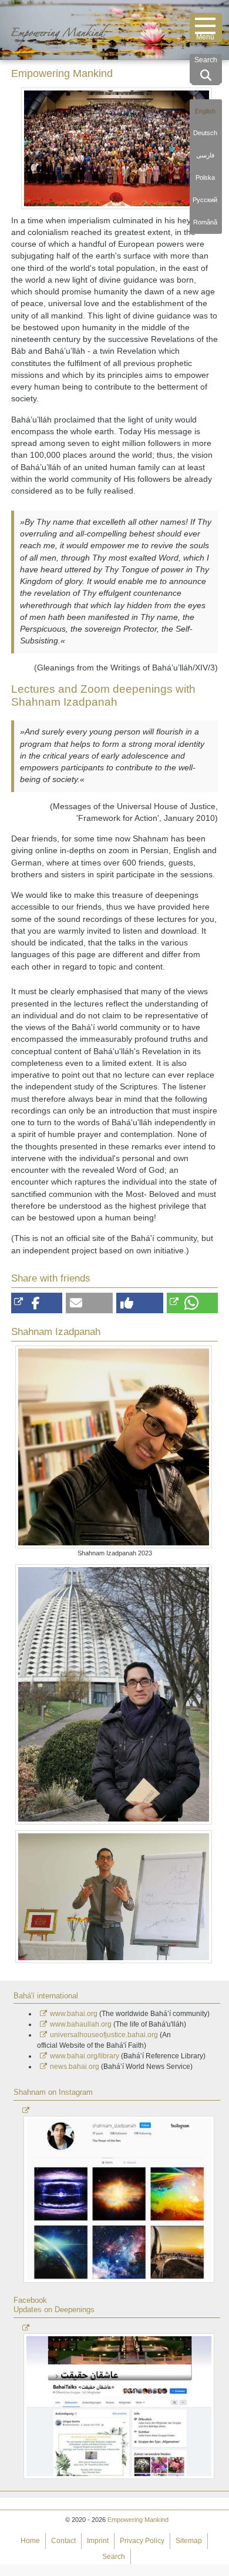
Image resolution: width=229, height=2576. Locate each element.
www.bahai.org (74, 2014)
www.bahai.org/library (85, 2056)
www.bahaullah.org (81, 2024)
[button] (37, 1303)
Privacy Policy (142, 2541)
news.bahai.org (75, 2067)
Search (114, 2557)
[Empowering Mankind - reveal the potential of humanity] (72, 28)
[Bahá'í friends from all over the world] (117, 148)
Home (30, 2541)
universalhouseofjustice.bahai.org (104, 2035)
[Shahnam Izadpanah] (114, 1694)
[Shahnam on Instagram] (120, 2195)
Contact (63, 2541)
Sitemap (189, 2541)
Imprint (98, 2541)
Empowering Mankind (138, 2520)
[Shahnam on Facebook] (120, 2402)
